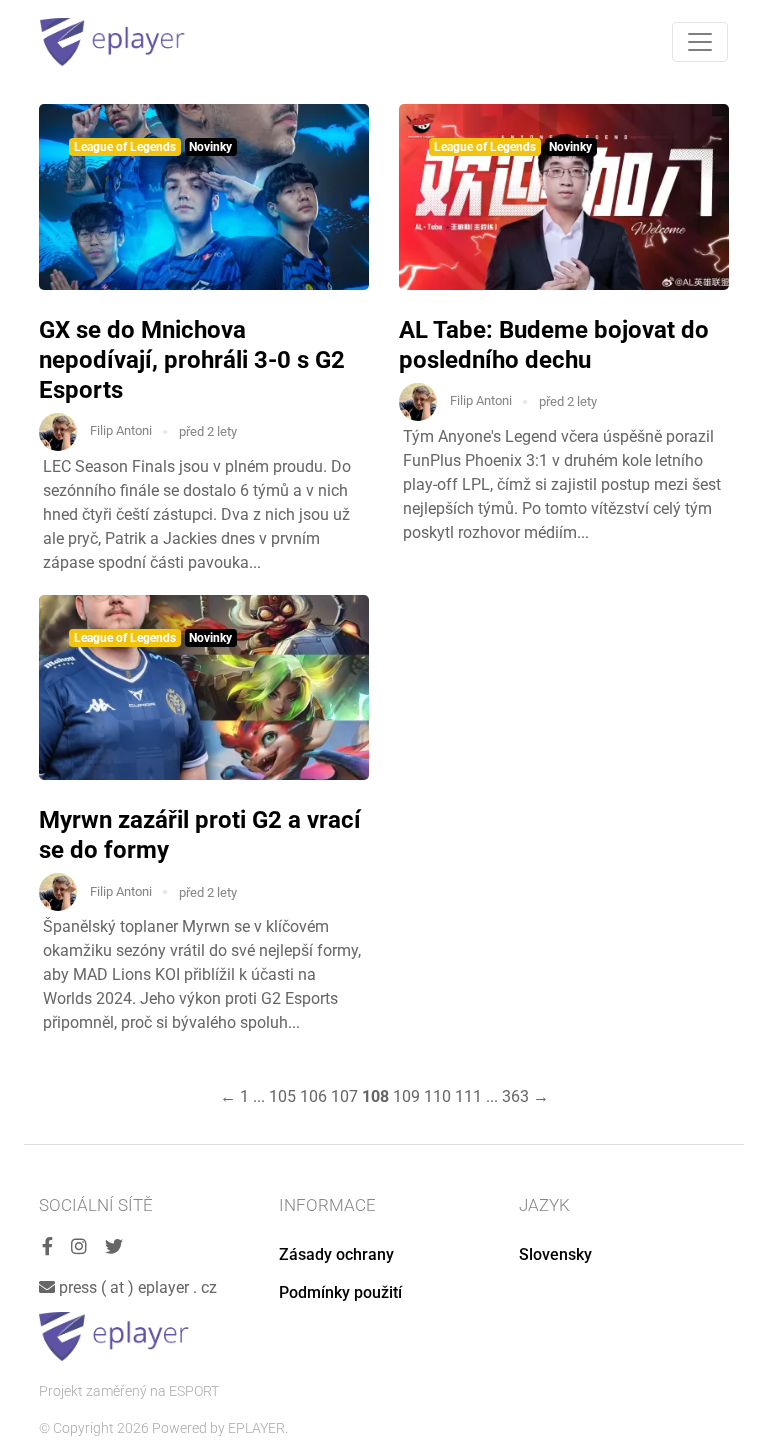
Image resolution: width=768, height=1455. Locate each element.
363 (515, 1096)
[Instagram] (79, 1247)
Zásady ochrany (336, 1254)
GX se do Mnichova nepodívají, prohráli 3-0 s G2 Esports (192, 360)
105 (282, 1096)
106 (313, 1096)
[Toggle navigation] (700, 42)
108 (375, 1096)
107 (344, 1096)
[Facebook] (47, 1247)
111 (468, 1096)
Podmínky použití (340, 1292)
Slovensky (555, 1254)
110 (437, 1096)
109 (406, 1096)
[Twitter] (114, 1247)
